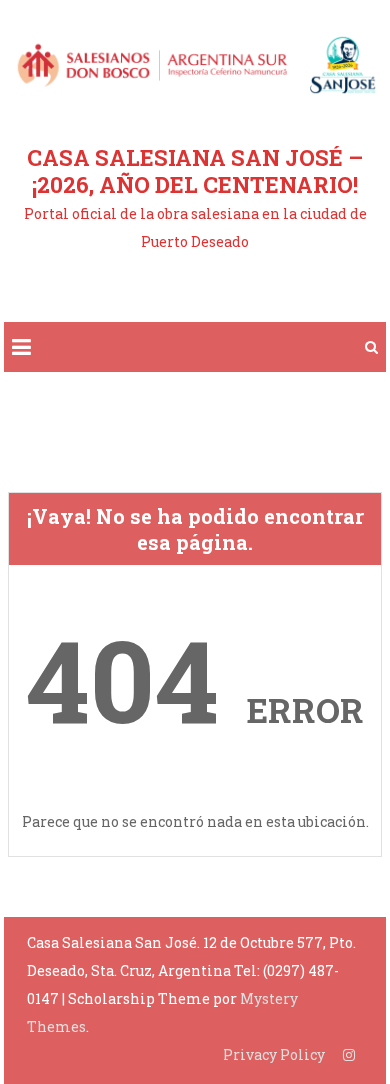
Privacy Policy (274, 1054)
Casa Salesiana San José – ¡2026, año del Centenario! (195, 171)
